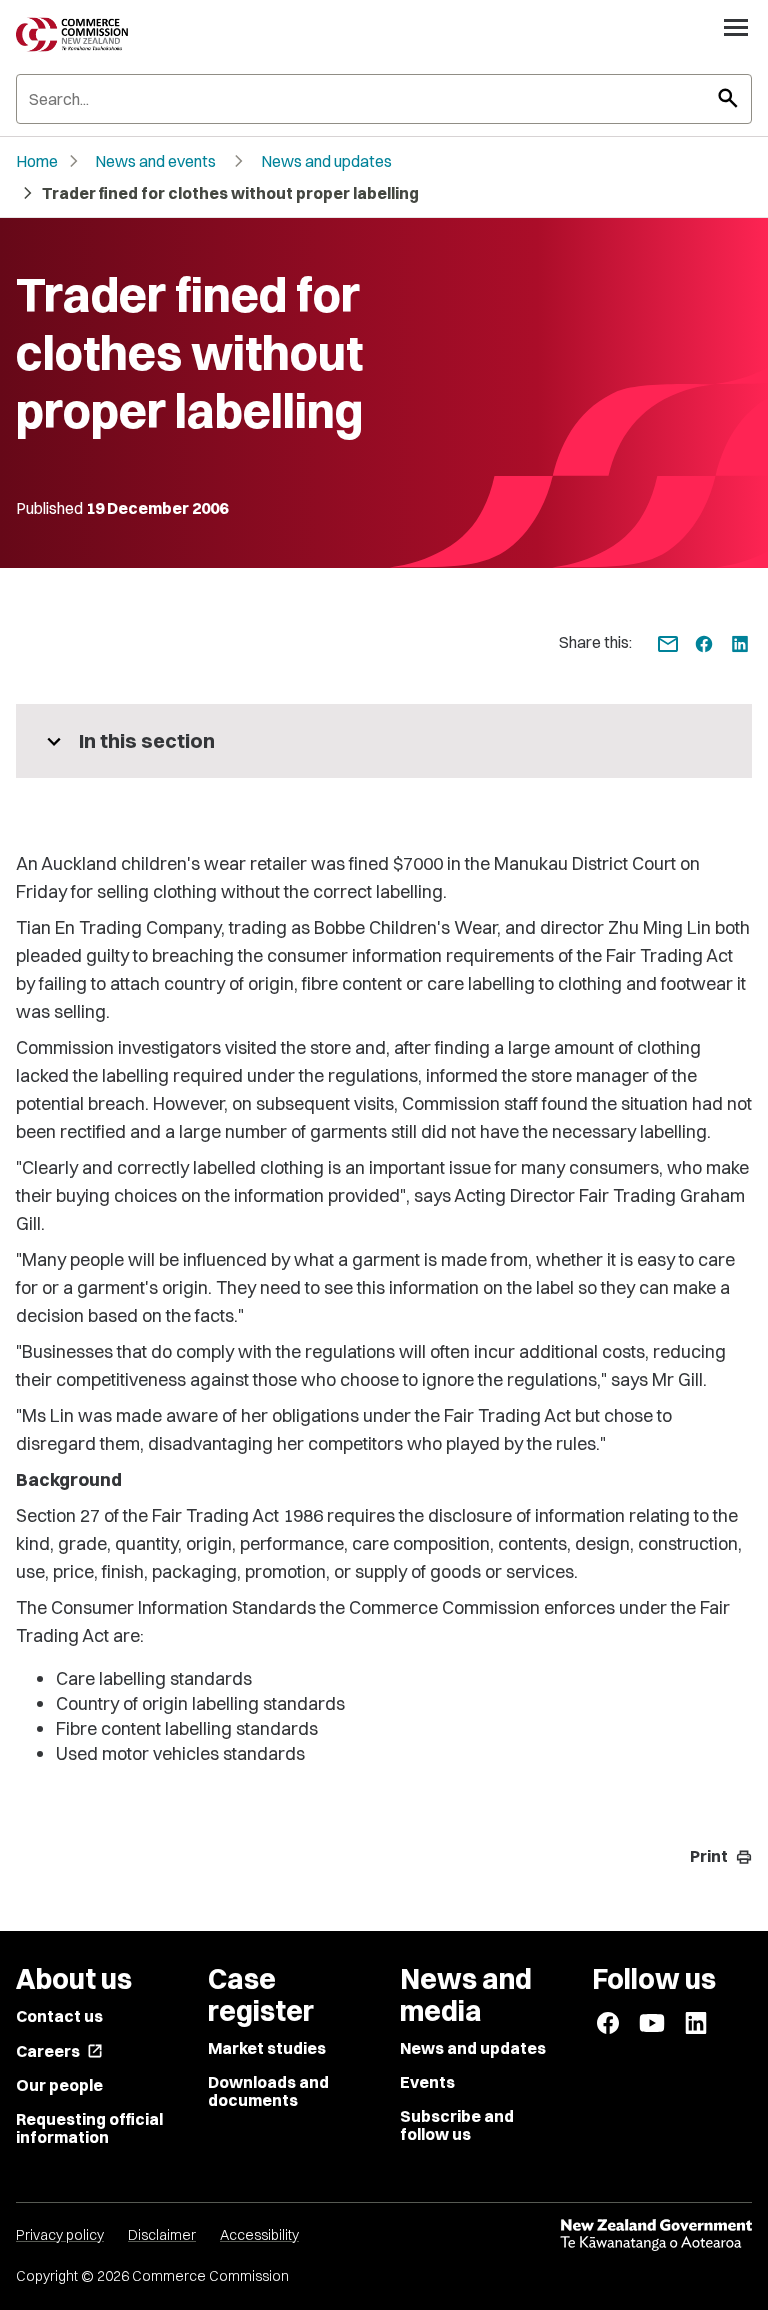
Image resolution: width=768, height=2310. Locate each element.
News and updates (326, 161)
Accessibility (259, 2235)
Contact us (59, 2016)
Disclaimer (162, 2235)
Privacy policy (60, 2235)
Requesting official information (89, 2128)
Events (427, 2082)
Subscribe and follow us (457, 2125)
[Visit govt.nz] (656, 2235)
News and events (155, 161)
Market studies (267, 2048)
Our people (59, 2085)
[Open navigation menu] (736, 27)
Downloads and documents (268, 2091)
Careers (59, 2051)
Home (37, 161)
